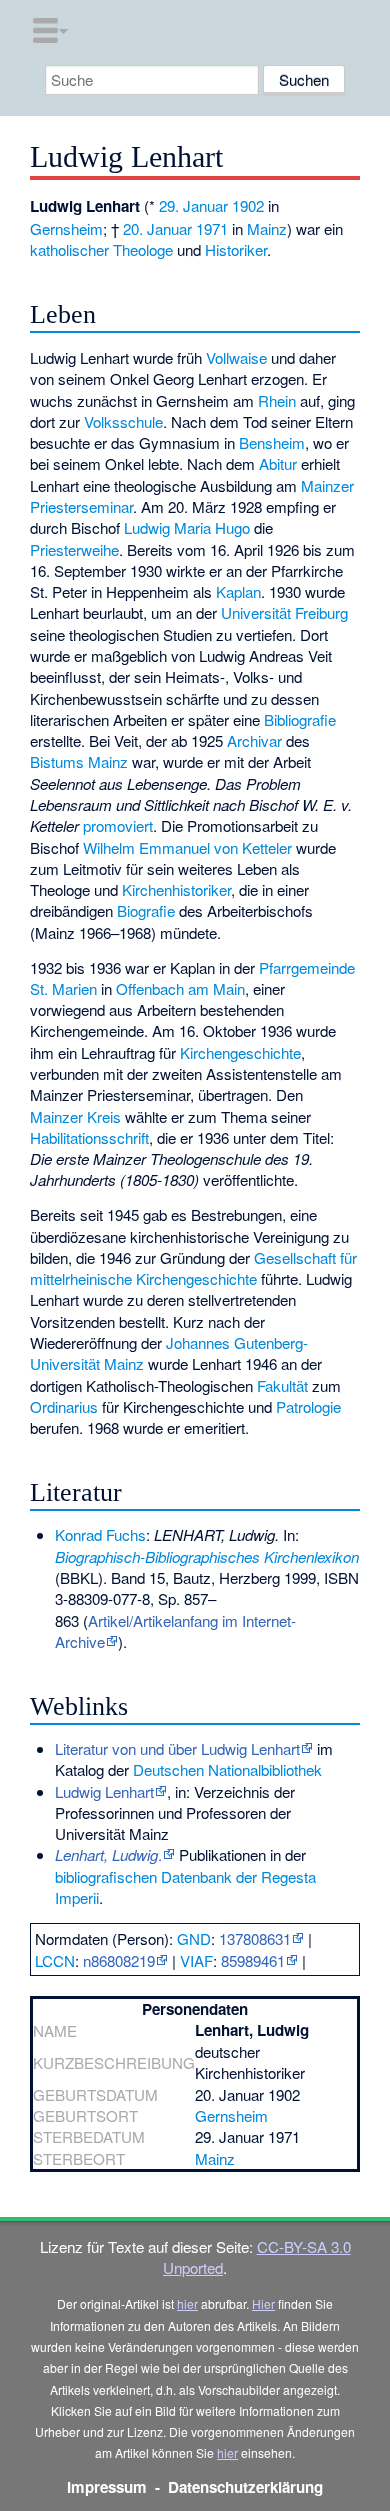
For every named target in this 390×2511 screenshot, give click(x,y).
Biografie (146, 910)
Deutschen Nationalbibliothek (227, 1769)
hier (187, 2303)
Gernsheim (66, 228)
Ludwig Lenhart (104, 1791)
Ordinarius (64, 1406)
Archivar (254, 740)
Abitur (278, 463)
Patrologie (308, 1406)
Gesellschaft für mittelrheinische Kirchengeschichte (193, 1268)
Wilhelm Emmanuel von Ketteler (187, 847)
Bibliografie (300, 719)
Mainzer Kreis (75, 1116)
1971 (212, 228)
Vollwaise (236, 357)
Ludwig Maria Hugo (187, 527)
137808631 (255, 1938)
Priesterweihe (74, 549)
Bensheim (272, 442)
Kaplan (238, 591)
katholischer (69, 249)
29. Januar (193, 205)
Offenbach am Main (180, 988)
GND (194, 1938)
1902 (248, 205)
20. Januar (157, 228)
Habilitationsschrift (89, 1137)
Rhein (277, 400)
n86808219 (119, 1960)
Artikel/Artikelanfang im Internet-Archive (175, 1631)
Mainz (267, 228)
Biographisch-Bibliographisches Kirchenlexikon (207, 1556)
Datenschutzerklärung (245, 2487)
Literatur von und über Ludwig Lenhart (177, 1748)
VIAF (196, 1960)
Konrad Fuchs (100, 1534)
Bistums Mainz (79, 761)
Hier (263, 2303)
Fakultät (282, 1385)
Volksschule (123, 421)
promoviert (118, 825)
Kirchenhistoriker (176, 889)
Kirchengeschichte (240, 1052)
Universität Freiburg (284, 612)
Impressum (107, 2487)
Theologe (143, 249)
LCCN (55, 1960)
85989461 (253, 1960)
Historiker (236, 249)
